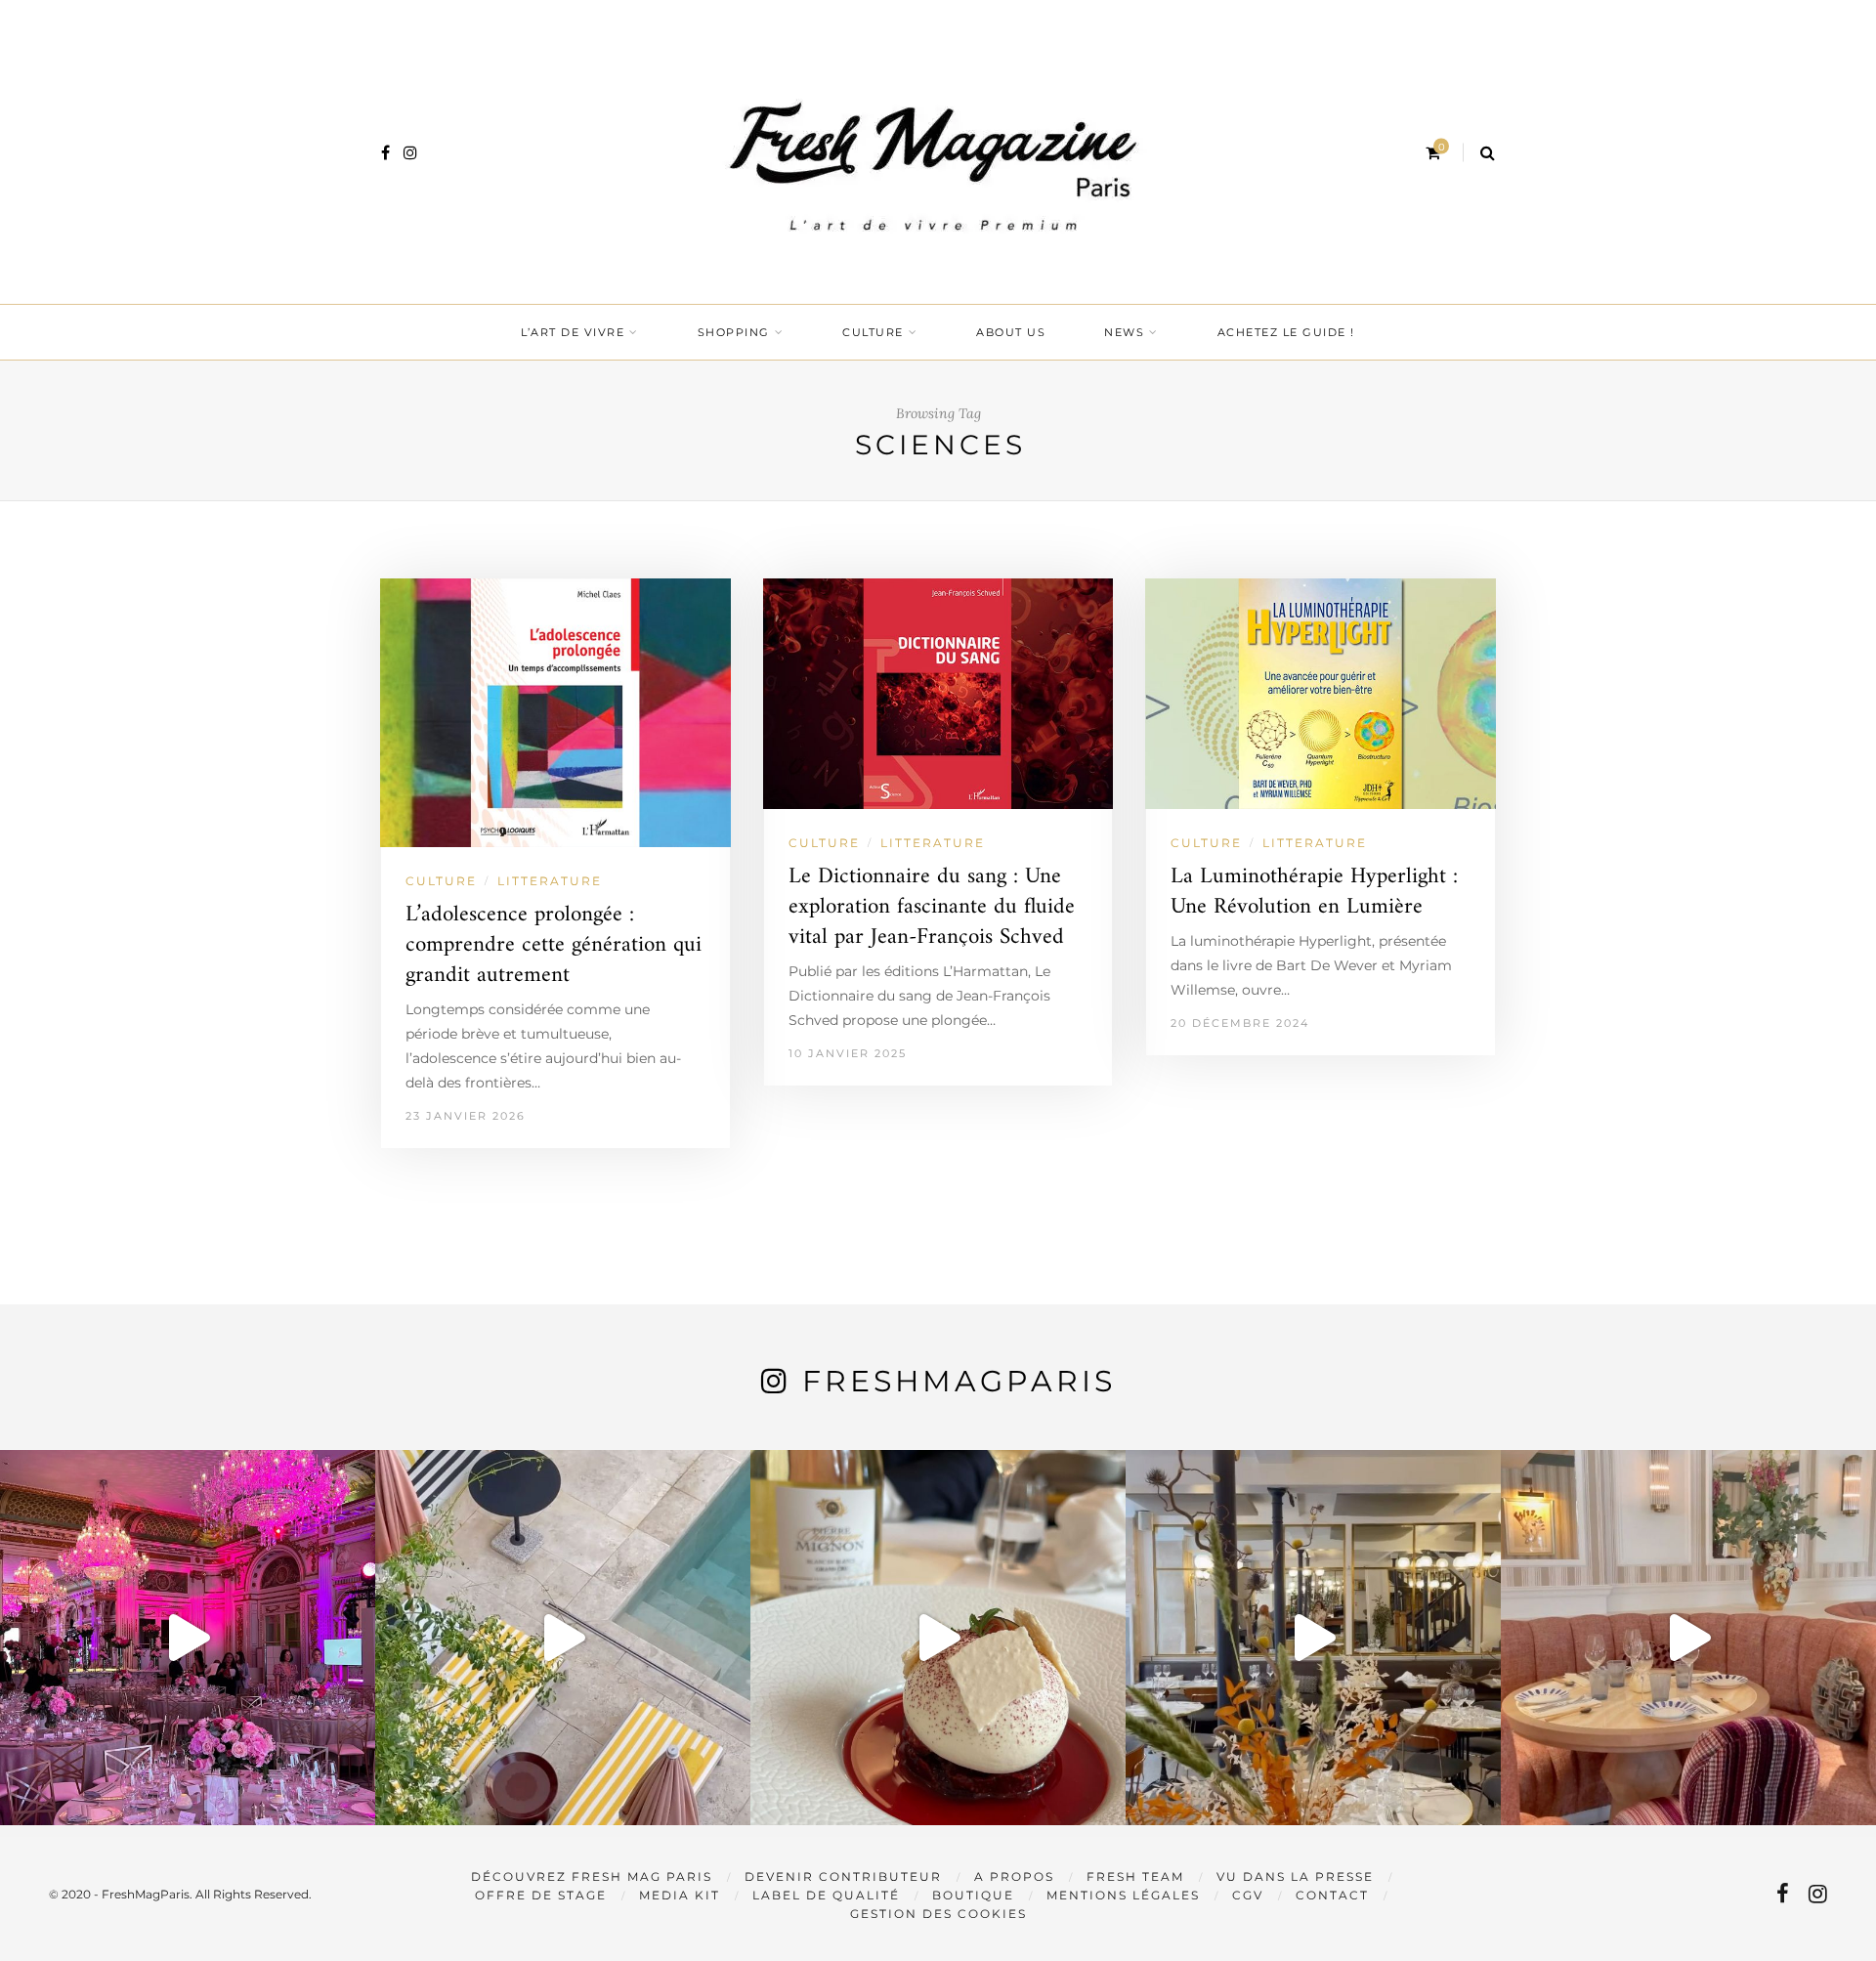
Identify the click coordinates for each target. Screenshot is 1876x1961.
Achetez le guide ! (1286, 332)
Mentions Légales (1123, 1895)
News (1124, 332)
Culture (873, 332)
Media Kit (680, 1895)
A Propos (1014, 1876)
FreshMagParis (959, 1381)
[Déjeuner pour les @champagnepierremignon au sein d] (938, 1638)
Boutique (973, 1895)
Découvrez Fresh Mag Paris (592, 1876)
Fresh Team (1135, 1876)
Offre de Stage (541, 1895)
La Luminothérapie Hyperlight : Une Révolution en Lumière (1314, 892)
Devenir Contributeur (843, 1876)
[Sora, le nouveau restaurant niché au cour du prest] (1688, 1638)
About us (1011, 332)
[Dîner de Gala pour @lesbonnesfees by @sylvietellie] (188, 1638)
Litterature (550, 881)
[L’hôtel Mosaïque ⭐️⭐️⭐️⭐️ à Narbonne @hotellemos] (563, 1638)
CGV (1248, 1895)
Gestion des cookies (938, 1914)
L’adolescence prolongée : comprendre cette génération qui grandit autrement (554, 945)
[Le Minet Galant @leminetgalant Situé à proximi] (1313, 1638)
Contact (1332, 1895)
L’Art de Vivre (573, 332)
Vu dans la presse (1295, 1876)
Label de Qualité (826, 1895)
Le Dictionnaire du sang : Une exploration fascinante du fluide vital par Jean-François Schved (932, 907)
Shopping (734, 332)
